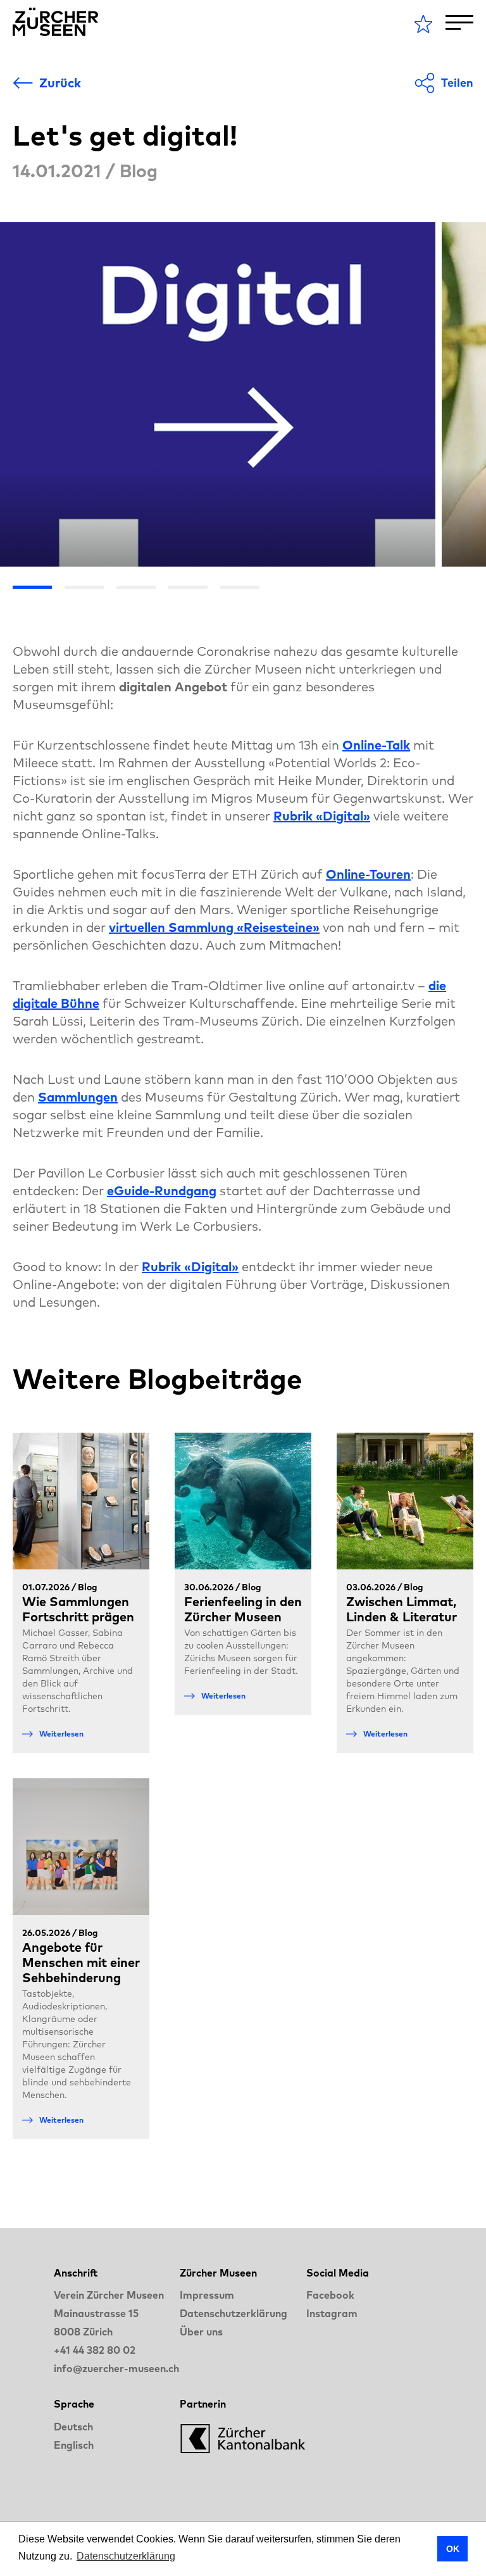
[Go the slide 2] (84, 587)
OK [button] (453, 2549)
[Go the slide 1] (32, 587)
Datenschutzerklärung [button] (126, 2556)
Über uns (201, 2332)
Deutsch (73, 2427)
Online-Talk (376, 745)
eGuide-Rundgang (162, 1191)
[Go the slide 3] (136, 587)
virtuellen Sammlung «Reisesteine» (214, 927)
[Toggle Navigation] (459, 22)
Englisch (74, 2445)
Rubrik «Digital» (322, 816)
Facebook (330, 2295)
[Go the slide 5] (240, 587)
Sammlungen (78, 1097)
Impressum (207, 2295)
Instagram (332, 2313)
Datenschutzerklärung (234, 2313)
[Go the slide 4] (188, 587)
